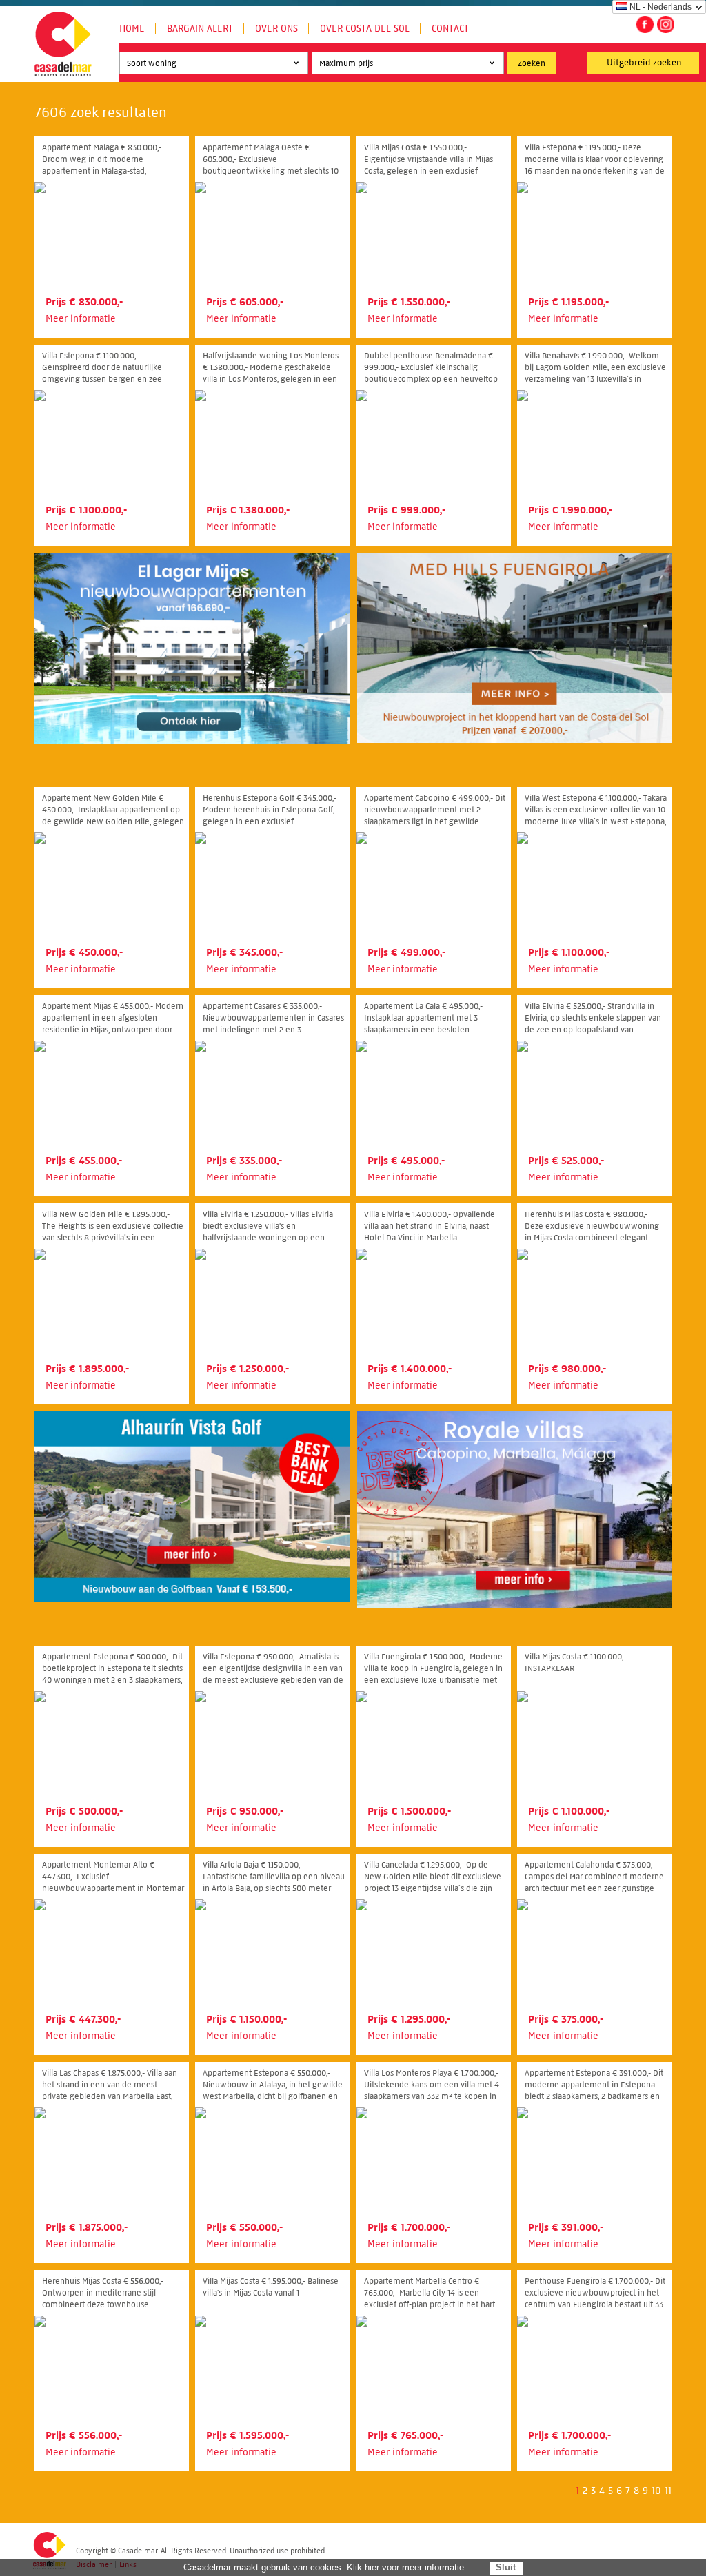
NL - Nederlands (660, 7)
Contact (450, 29)
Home (132, 29)
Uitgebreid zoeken (644, 63)
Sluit (506, 2567)
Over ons (276, 29)
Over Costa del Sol (365, 29)
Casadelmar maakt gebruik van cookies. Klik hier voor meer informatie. (325, 2567)
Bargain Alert (200, 29)
